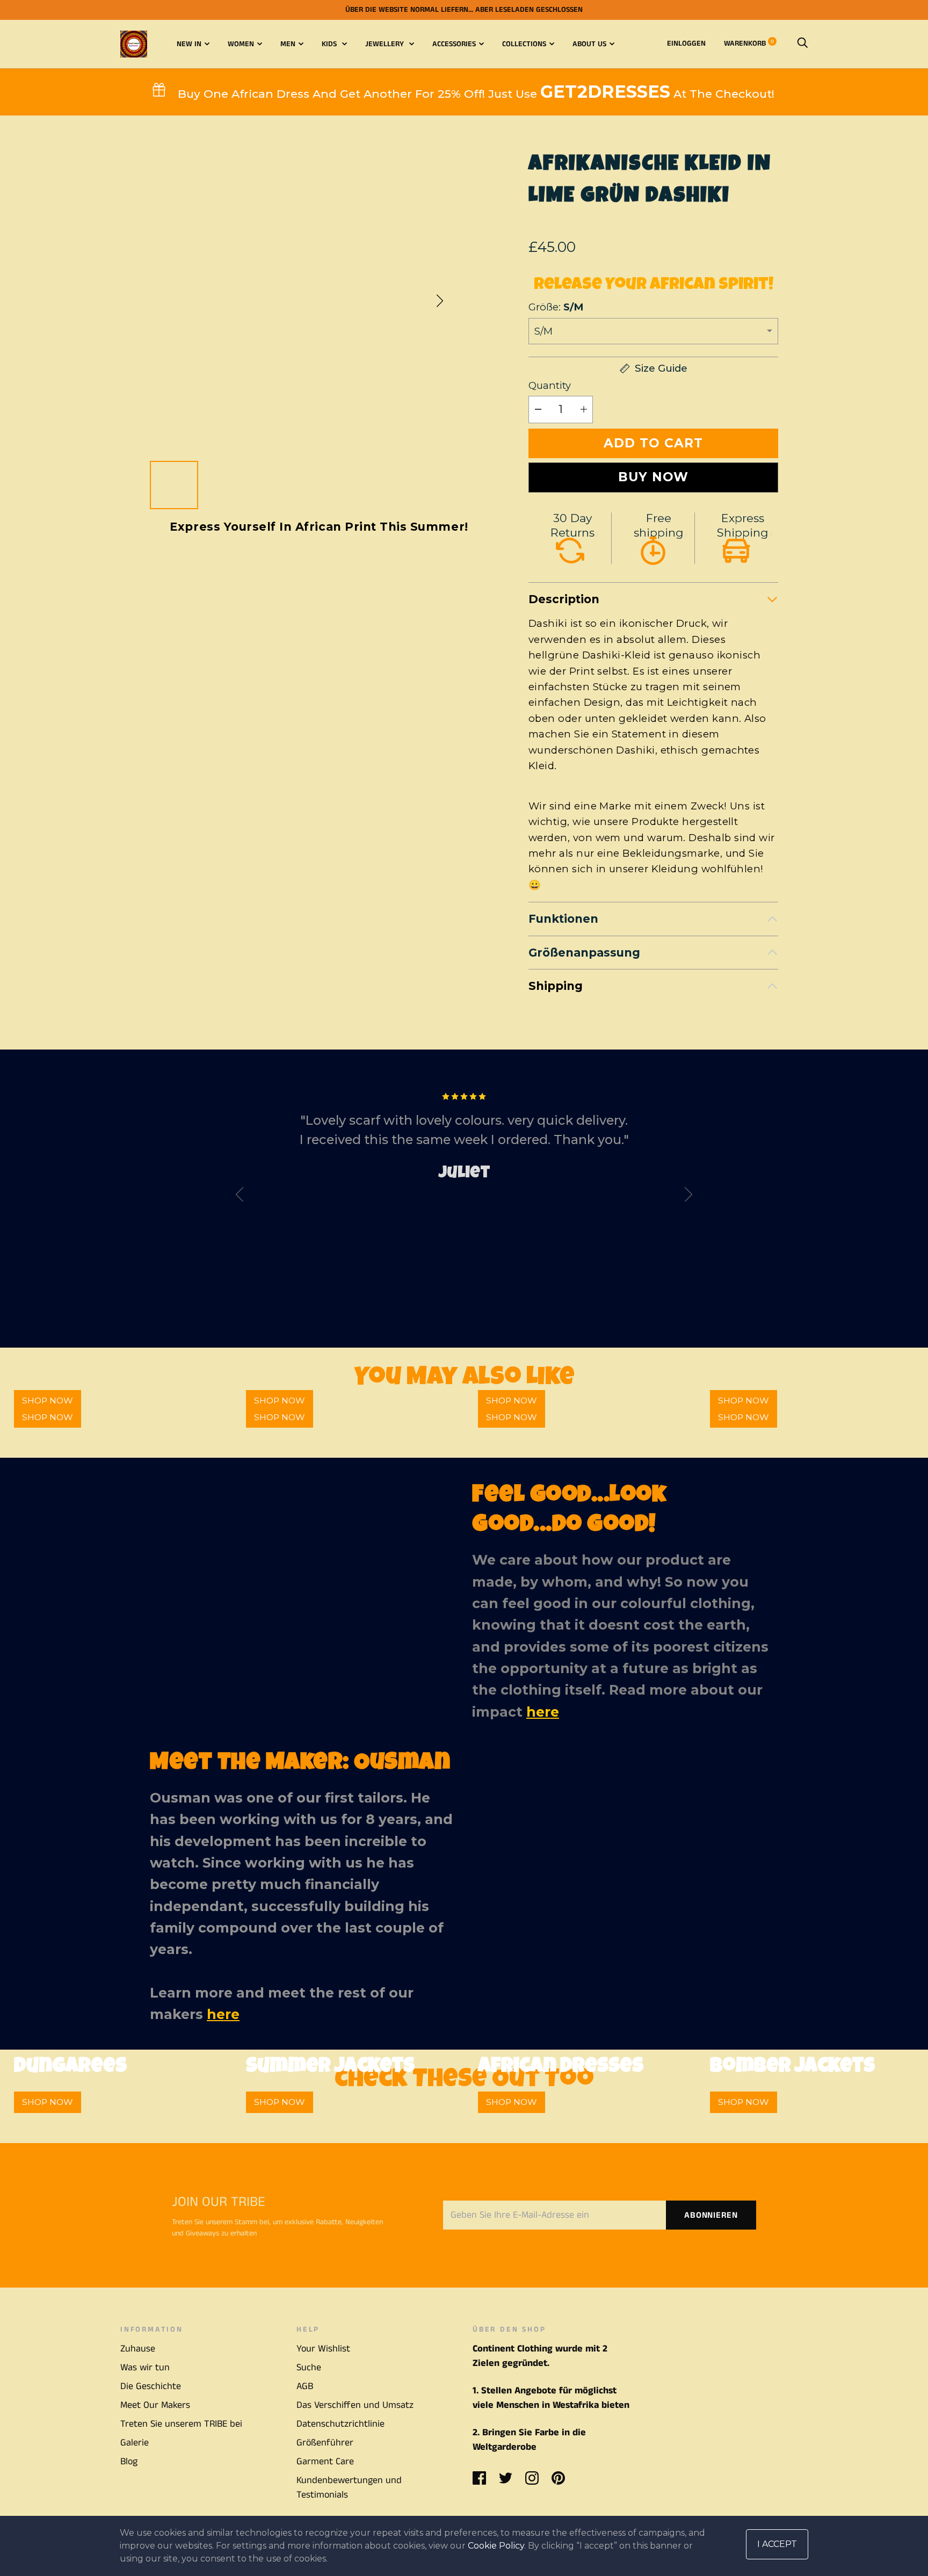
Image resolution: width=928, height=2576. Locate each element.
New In (189, 44)
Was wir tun (145, 2368)
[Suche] (802, 44)
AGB (305, 2386)
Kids (330, 44)
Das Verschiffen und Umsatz (355, 2405)
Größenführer (325, 2443)
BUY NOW (653, 477)
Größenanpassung (584, 953)
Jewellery (386, 44)
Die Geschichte (151, 2386)
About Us (589, 44)
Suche (309, 2368)
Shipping (556, 986)
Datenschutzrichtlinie (340, 2424)
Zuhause (138, 2349)
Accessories (454, 44)
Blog (129, 2462)
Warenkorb (749, 44)
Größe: (556, 307)
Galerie (135, 2443)
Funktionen (563, 919)
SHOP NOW (48, 1417)
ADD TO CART (653, 443)
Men (288, 44)
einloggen (686, 44)
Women (241, 44)
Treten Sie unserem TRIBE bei (181, 2424)
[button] (440, 301)
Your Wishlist (323, 2349)
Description (564, 599)
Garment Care (325, 2462)
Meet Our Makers (155, 2405)
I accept (777, 2544)
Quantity (550, 385)
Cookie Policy (496, 2546)
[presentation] (240, 1197)
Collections (524, 44)
